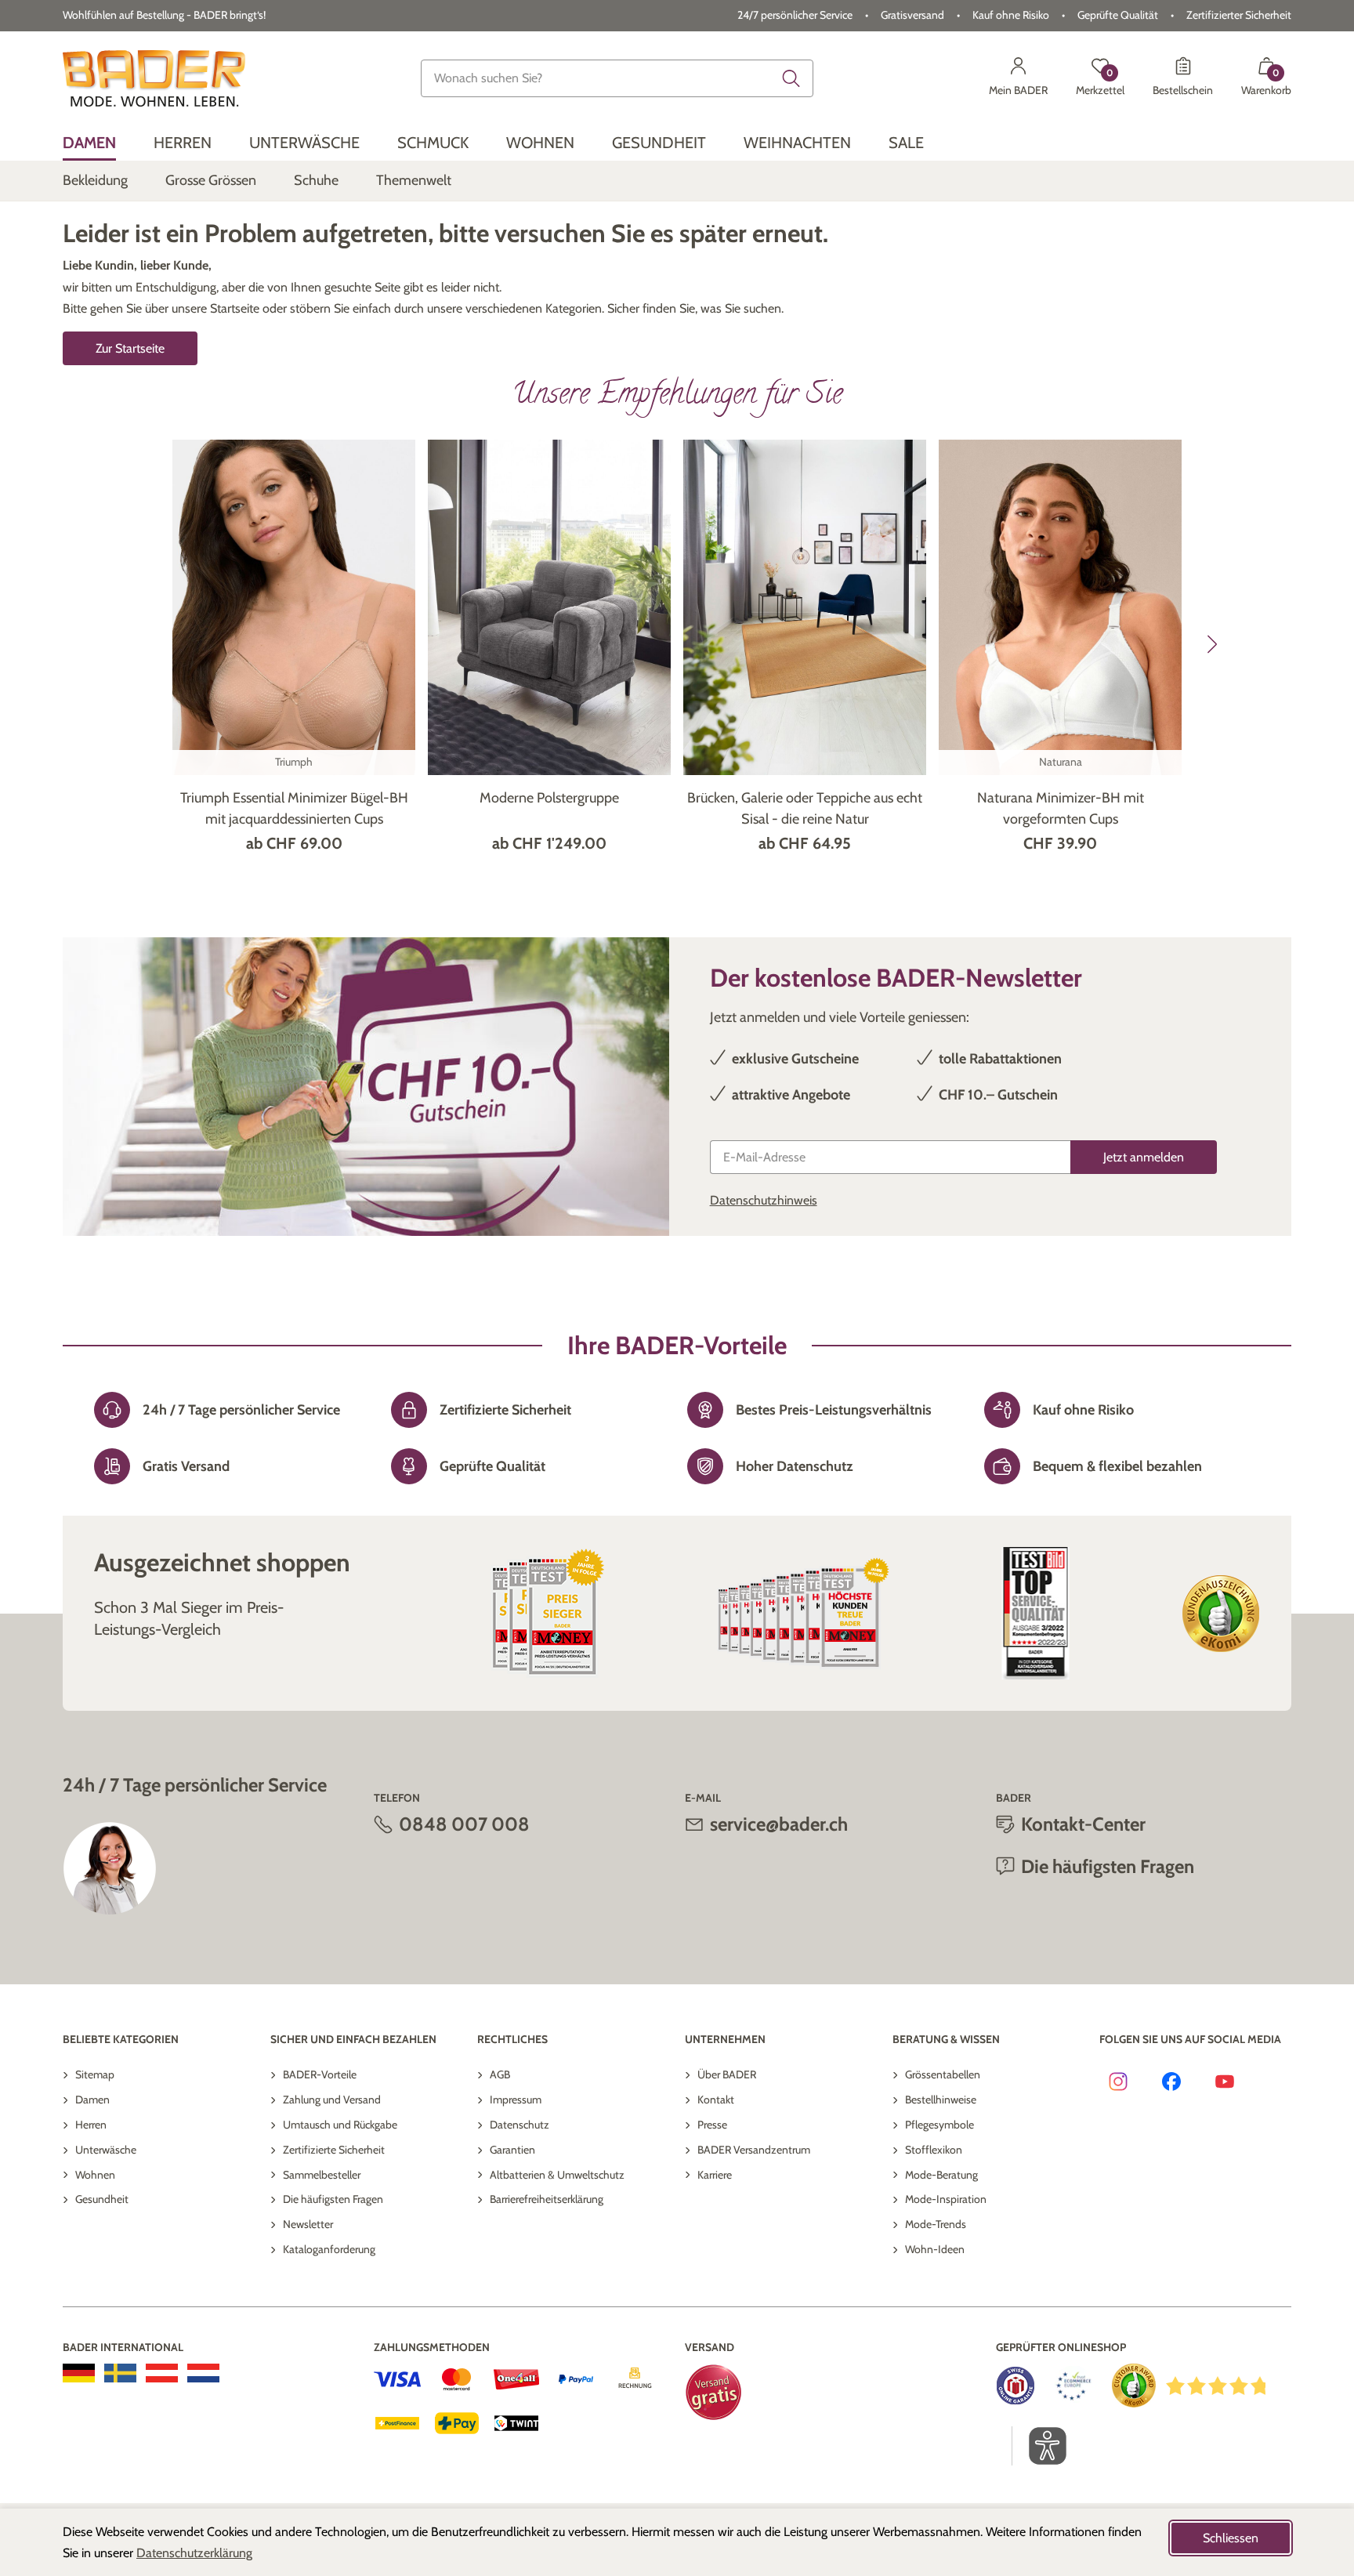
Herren (91, 2125)
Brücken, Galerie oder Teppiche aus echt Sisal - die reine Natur (805, 808)
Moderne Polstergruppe (549, 798)
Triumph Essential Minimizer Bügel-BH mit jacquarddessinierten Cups (294, 808)
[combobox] (617, 78)
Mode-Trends (936, 2224)
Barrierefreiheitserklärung (547, 2199)
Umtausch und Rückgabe (340, 2125)
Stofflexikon (934, 2150)
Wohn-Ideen (935, 2249)
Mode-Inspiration (946, 2199)
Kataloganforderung (329, 2249)
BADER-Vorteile (320, 2074)
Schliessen (1231, 2538)
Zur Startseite (130, 348)
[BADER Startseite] (154, 78)
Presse (712, 2125)
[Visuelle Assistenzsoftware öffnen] (1039, 2446)
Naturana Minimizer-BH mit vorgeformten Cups (1061, 808)
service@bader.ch (779, 1824)
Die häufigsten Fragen (333, 2199)
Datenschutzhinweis (764, 1200)
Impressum (516, 2100)
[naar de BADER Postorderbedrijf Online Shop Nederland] (203, 2373)
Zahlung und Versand (332, 2100)
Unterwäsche (106, 2150)
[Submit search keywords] (791, 78)
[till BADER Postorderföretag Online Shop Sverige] (120, 2373)
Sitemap (95, 2074)
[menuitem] (89, 143)
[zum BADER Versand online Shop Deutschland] (79, 2373)
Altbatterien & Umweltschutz (557, 2175)
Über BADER (727, 2074)
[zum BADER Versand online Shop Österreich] (162, 2373)
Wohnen (95, 2175)
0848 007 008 (464, 1824)
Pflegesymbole (939, 2125)
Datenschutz (520, 2125)
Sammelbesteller (322, 2175)
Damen (92, 2100)
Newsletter (308, 2224)
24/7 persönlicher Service (795, 15)
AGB (500, 2074)
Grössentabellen (943, 2074)
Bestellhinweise (941, 2100)
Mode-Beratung (941, 2175)
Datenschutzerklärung (194, 2553)
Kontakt (716, 2100)
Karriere (715, 2175)
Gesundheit (102, 2199)
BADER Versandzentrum (754, 2150)
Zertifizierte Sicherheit (334, 2150)
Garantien (512, 2150)
